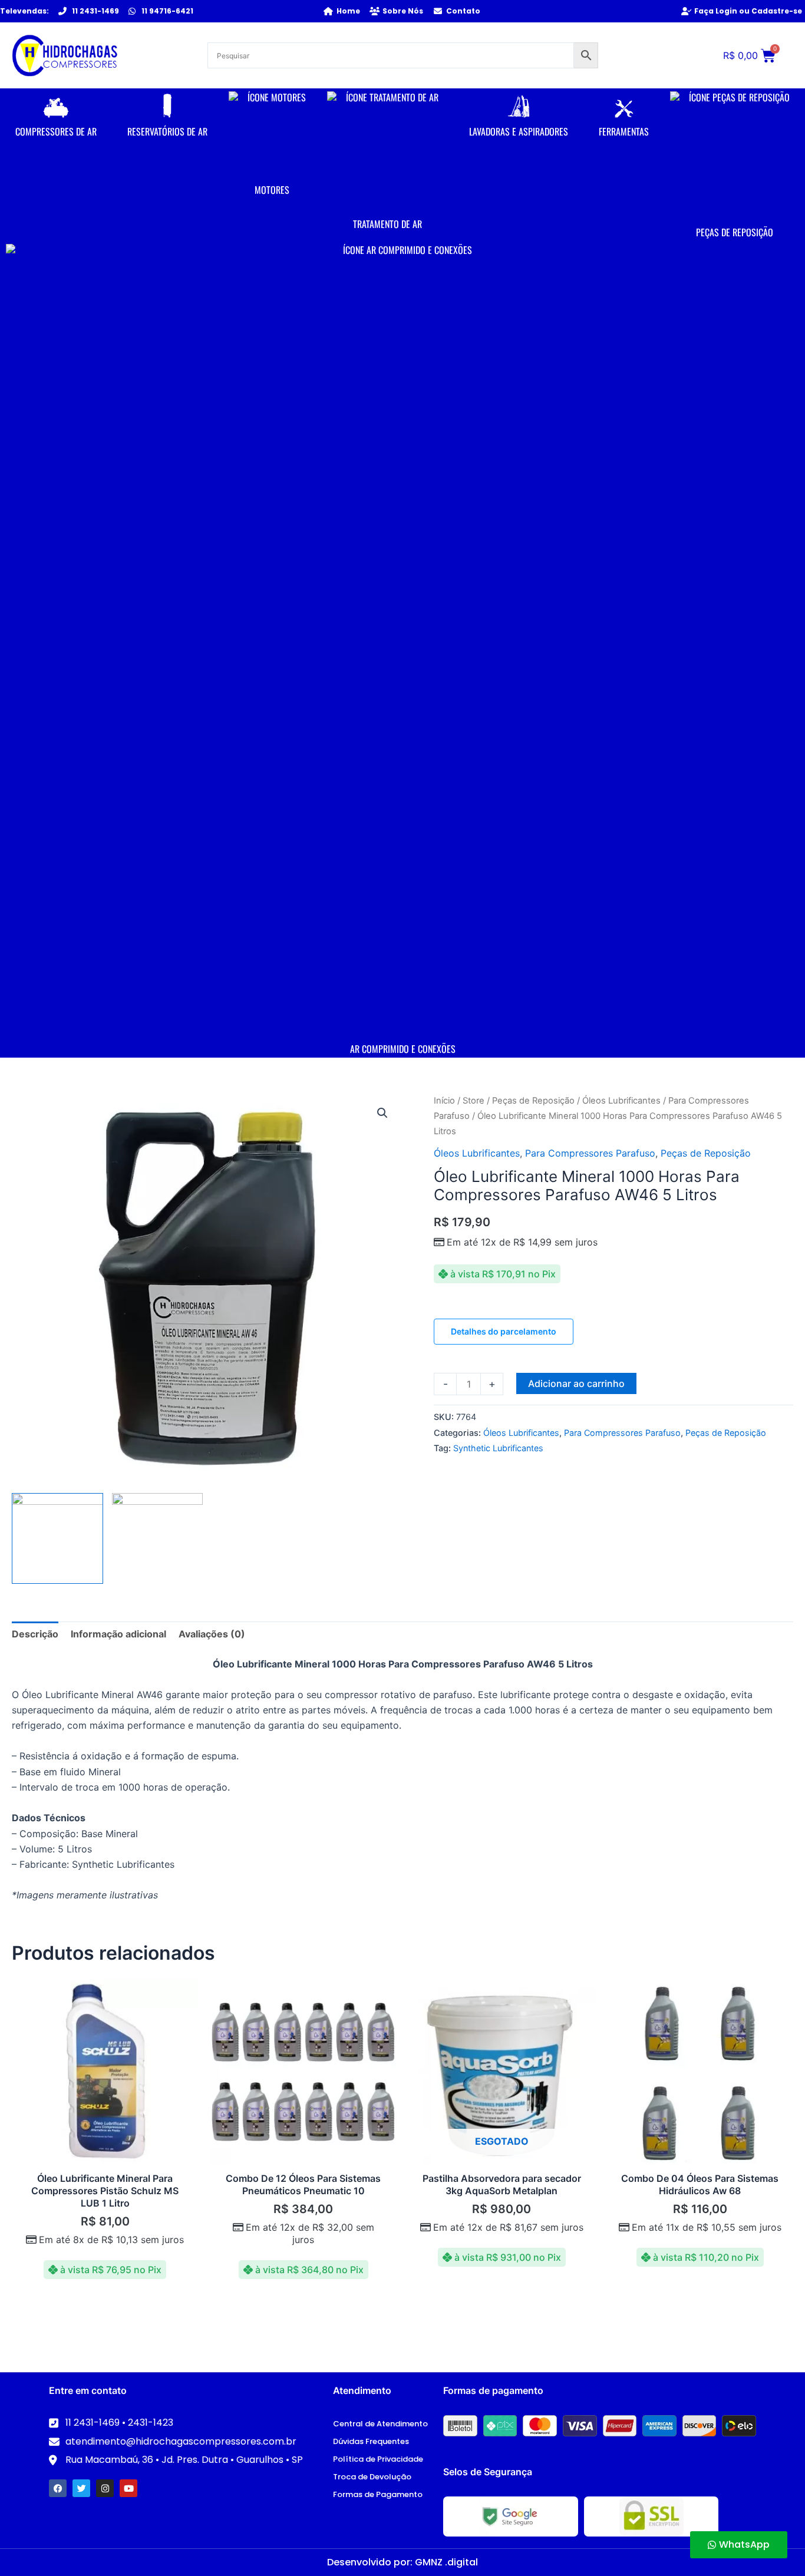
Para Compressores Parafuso (590, 1153)
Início (444, 1101)
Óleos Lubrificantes (621, 1101)
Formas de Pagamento (378, 2494)
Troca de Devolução (372, 2477)
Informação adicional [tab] (118, 1634)
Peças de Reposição (533, 1101)
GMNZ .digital (446, 2562)
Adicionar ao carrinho (576, 1383)
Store (474, 1101)
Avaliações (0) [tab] (212, 1634)
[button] (382, 1113)
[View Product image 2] (158, 1539)
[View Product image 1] (57, 1539)
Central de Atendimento (380, 2424)
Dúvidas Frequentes (371, 2441)
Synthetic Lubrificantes (498, 1448)
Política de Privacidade (378, 2459)
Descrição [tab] (35, 1634)
